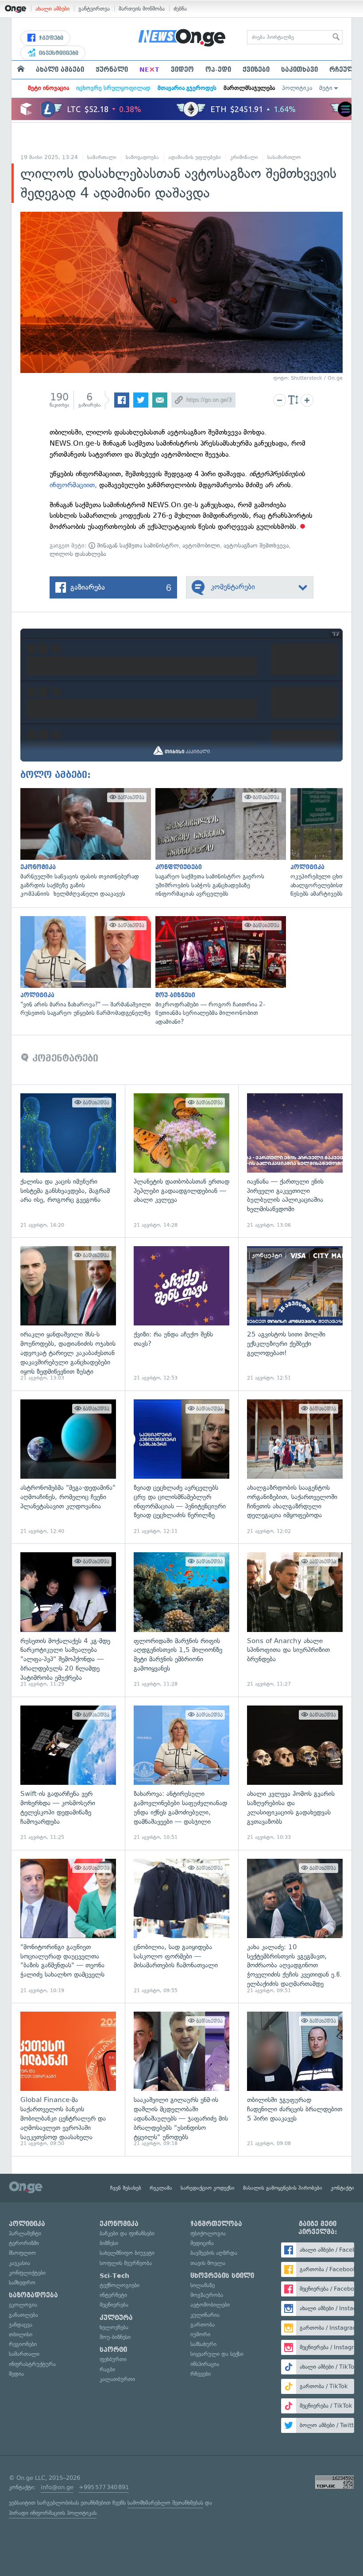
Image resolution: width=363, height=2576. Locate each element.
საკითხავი (299, 70)
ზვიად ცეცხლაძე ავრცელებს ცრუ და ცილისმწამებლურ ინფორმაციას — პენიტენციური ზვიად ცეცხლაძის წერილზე (181, 1467)
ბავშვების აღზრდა (214, 2253)
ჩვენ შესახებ (126, 2188)
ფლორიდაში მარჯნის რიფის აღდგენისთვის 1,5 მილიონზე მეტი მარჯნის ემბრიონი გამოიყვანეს (181, 1620)
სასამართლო (284, 157)
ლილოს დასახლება (78, 554)
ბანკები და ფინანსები (127, 2233)
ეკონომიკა (119, 2224)
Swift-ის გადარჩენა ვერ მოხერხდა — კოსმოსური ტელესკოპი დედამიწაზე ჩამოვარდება (68, 1773)
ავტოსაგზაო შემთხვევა (256, 546)
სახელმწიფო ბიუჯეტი (127, 2253)
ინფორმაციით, (73, 485)
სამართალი (102, 157)
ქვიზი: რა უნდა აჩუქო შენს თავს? (181, 1314)
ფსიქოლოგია (208, 2233)
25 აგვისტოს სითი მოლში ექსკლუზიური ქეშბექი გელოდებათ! (295, 1314)
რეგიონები (23, 2344)
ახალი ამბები (52, 9)
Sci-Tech (114, 2276)
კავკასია (19, 2263)
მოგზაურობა (207, 2295)
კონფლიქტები (27, 2273)
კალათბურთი (117, 2379)
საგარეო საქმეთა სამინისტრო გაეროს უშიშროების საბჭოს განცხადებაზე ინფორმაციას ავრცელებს (218, 843)
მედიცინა (202, 2243)
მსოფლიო (22, 2253)
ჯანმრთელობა (216, 2224)
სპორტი (113, 2350)
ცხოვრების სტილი (222, 2276)
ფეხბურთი (113, 2359)
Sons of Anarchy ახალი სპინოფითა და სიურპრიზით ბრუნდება (295, 1620)
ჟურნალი (112, 70)
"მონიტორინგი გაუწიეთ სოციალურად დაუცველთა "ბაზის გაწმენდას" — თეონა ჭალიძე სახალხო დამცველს (68, 1927)
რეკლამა (161, 2188)
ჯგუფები (50, 38)
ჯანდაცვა (21, 2325)
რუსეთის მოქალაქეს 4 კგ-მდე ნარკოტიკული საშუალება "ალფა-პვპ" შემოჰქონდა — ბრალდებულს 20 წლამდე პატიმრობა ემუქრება (68, 1620)
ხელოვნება (114, 2327)
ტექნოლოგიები (120, 2285)
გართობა (203, 2325)
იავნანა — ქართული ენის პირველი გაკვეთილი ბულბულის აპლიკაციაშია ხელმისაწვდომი (295, 1161)
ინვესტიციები (58, 53)
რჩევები (201, 2374)
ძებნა (180, 9)
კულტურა (116, 2318)
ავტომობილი (201, 546)
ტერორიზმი (24, 2243)
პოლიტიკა (297, 88)
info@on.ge (57, 2487)
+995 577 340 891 (104, 2487)
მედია (16, 2374)
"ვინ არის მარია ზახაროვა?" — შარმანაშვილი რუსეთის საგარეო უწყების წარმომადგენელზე (83, 967)
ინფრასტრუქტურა (32, 2364)
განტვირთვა (94, 9)
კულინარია (205, 2315)
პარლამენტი (25, 2233)
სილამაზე (203, 2285)
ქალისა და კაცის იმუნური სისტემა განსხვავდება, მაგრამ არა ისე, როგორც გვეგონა (68, 1161)
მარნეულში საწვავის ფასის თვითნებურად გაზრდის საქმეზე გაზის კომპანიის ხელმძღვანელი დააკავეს (83, 843)
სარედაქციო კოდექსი (208, 2188)
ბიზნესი (109, 2243)
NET (149, 70)
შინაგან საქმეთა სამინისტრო (137, 546)
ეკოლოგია (23, 2305)
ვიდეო (182, 70)
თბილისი (21, 2334)
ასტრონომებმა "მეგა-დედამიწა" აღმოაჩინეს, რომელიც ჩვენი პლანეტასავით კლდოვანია (68, 1467)
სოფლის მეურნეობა (126, 2263)
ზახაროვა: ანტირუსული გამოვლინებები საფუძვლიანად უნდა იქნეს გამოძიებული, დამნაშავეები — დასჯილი (181, 1773)
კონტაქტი (342, 2188)
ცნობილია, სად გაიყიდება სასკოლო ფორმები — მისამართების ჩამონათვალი (181, 1927)
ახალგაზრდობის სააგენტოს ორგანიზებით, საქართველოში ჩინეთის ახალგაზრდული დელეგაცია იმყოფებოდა (295, 1467)
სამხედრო (22, 2283)
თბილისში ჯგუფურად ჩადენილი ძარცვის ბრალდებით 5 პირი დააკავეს (295, 2079)
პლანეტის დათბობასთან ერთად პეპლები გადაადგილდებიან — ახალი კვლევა (181, 1161)
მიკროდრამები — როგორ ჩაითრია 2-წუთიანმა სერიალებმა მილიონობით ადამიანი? (218, 971)
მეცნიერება (114, 2305)
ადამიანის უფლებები (195, 157)
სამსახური (203, 2344)
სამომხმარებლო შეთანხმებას (165, 2503)
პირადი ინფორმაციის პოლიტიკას (53, 2513)
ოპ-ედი (218, 70)
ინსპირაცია (205, 2364)
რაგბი (107, 2369)
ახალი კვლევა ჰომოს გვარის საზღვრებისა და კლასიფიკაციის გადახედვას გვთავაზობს (295, 1773)
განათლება (23, 2315)
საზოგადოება (142, 157)
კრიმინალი (244, 157)
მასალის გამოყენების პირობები (283, 2188)
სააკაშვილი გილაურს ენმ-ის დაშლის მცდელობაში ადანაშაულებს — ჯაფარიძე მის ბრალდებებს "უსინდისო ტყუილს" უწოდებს (181, 2079)
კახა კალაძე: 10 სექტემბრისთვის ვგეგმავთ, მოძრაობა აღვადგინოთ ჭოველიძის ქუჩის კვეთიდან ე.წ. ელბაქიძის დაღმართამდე (295, 1927)
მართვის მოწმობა (142, 9)
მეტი (326, 88)
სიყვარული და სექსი (217, 2354)
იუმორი (200, 2334)
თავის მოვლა (208, 2263)
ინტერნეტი (113, 2295)
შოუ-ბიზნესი (115, 2337)
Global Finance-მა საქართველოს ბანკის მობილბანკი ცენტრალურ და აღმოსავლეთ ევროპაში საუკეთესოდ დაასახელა (68, 2079)
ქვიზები (256, 70)
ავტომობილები (210, 2305)
